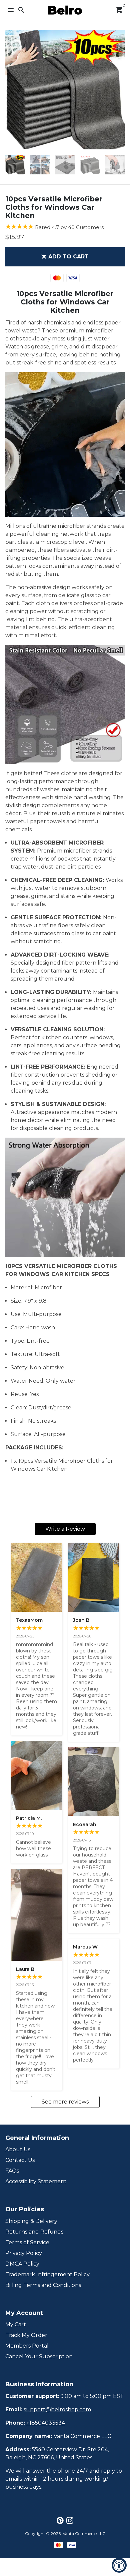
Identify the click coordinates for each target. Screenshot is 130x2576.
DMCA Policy (22, 2264)
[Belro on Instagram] (70, 2520)
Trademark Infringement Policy (47, 2274)
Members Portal (27, 2346)
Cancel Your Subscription (39, 2356)
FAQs (12, 2171)
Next (118, 90)
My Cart (16, 2324)
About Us (18, 2149)
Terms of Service (27, 2242)
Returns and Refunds (34, 2232)
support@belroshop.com (57, 2409)
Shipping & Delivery (31, 2221)
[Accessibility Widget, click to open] (119, 2565)
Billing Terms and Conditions (43, 2285)
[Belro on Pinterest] (60, 2520)
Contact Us (20, 2160)
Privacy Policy (24, 2253)
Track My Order (26, 2335)
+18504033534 (46, 2423)
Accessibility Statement (36, 2181)
